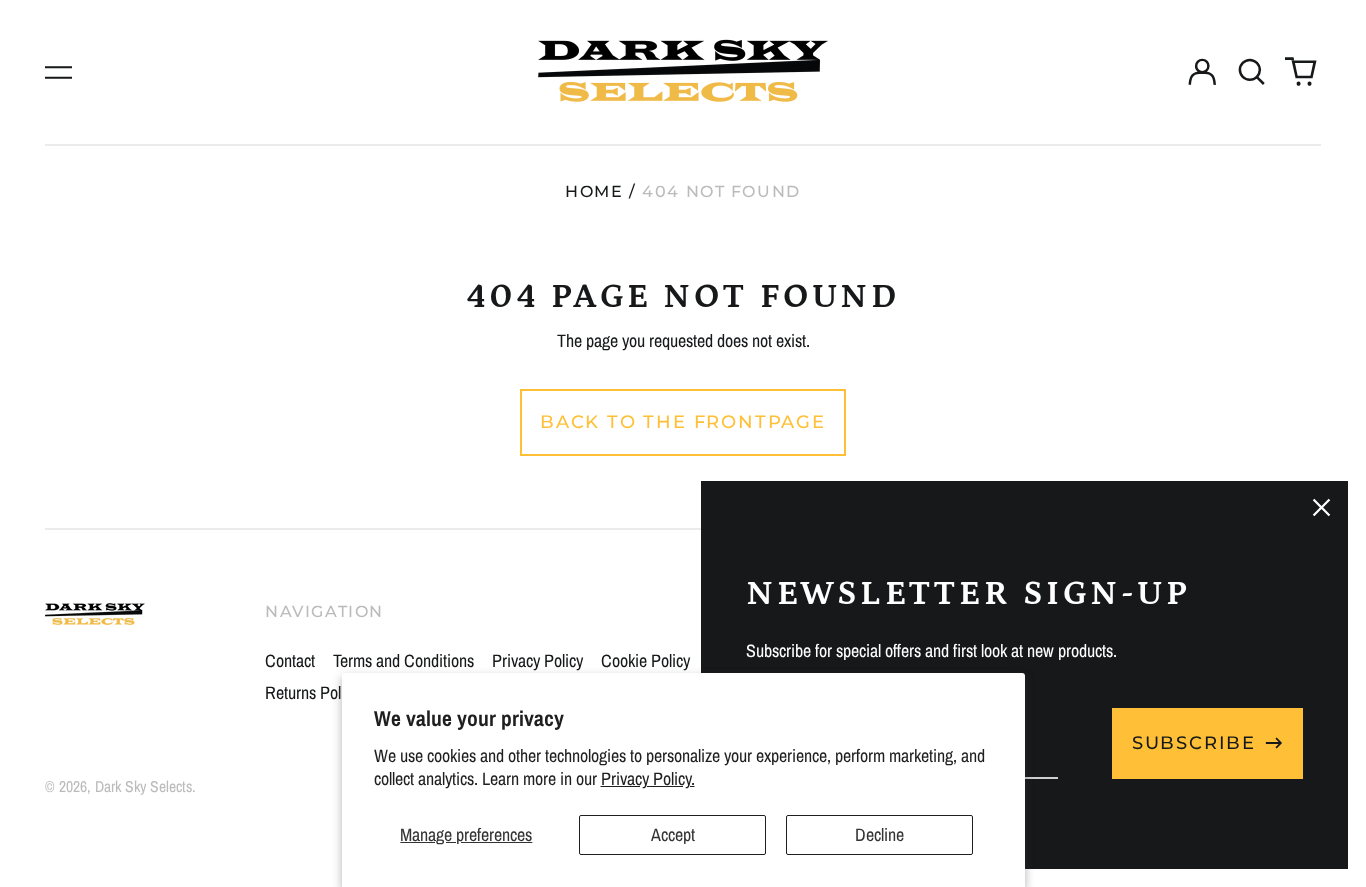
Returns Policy (312, 692)
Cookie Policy (645, 660)
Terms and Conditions (403, 660)
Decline (879, 834)
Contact (290, 660)
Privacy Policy (537, 660)
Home (594, 191)
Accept (673, 834)
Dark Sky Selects (143, 786)
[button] (1251, 72)
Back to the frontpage (683, 422)
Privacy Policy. (648, 778)
